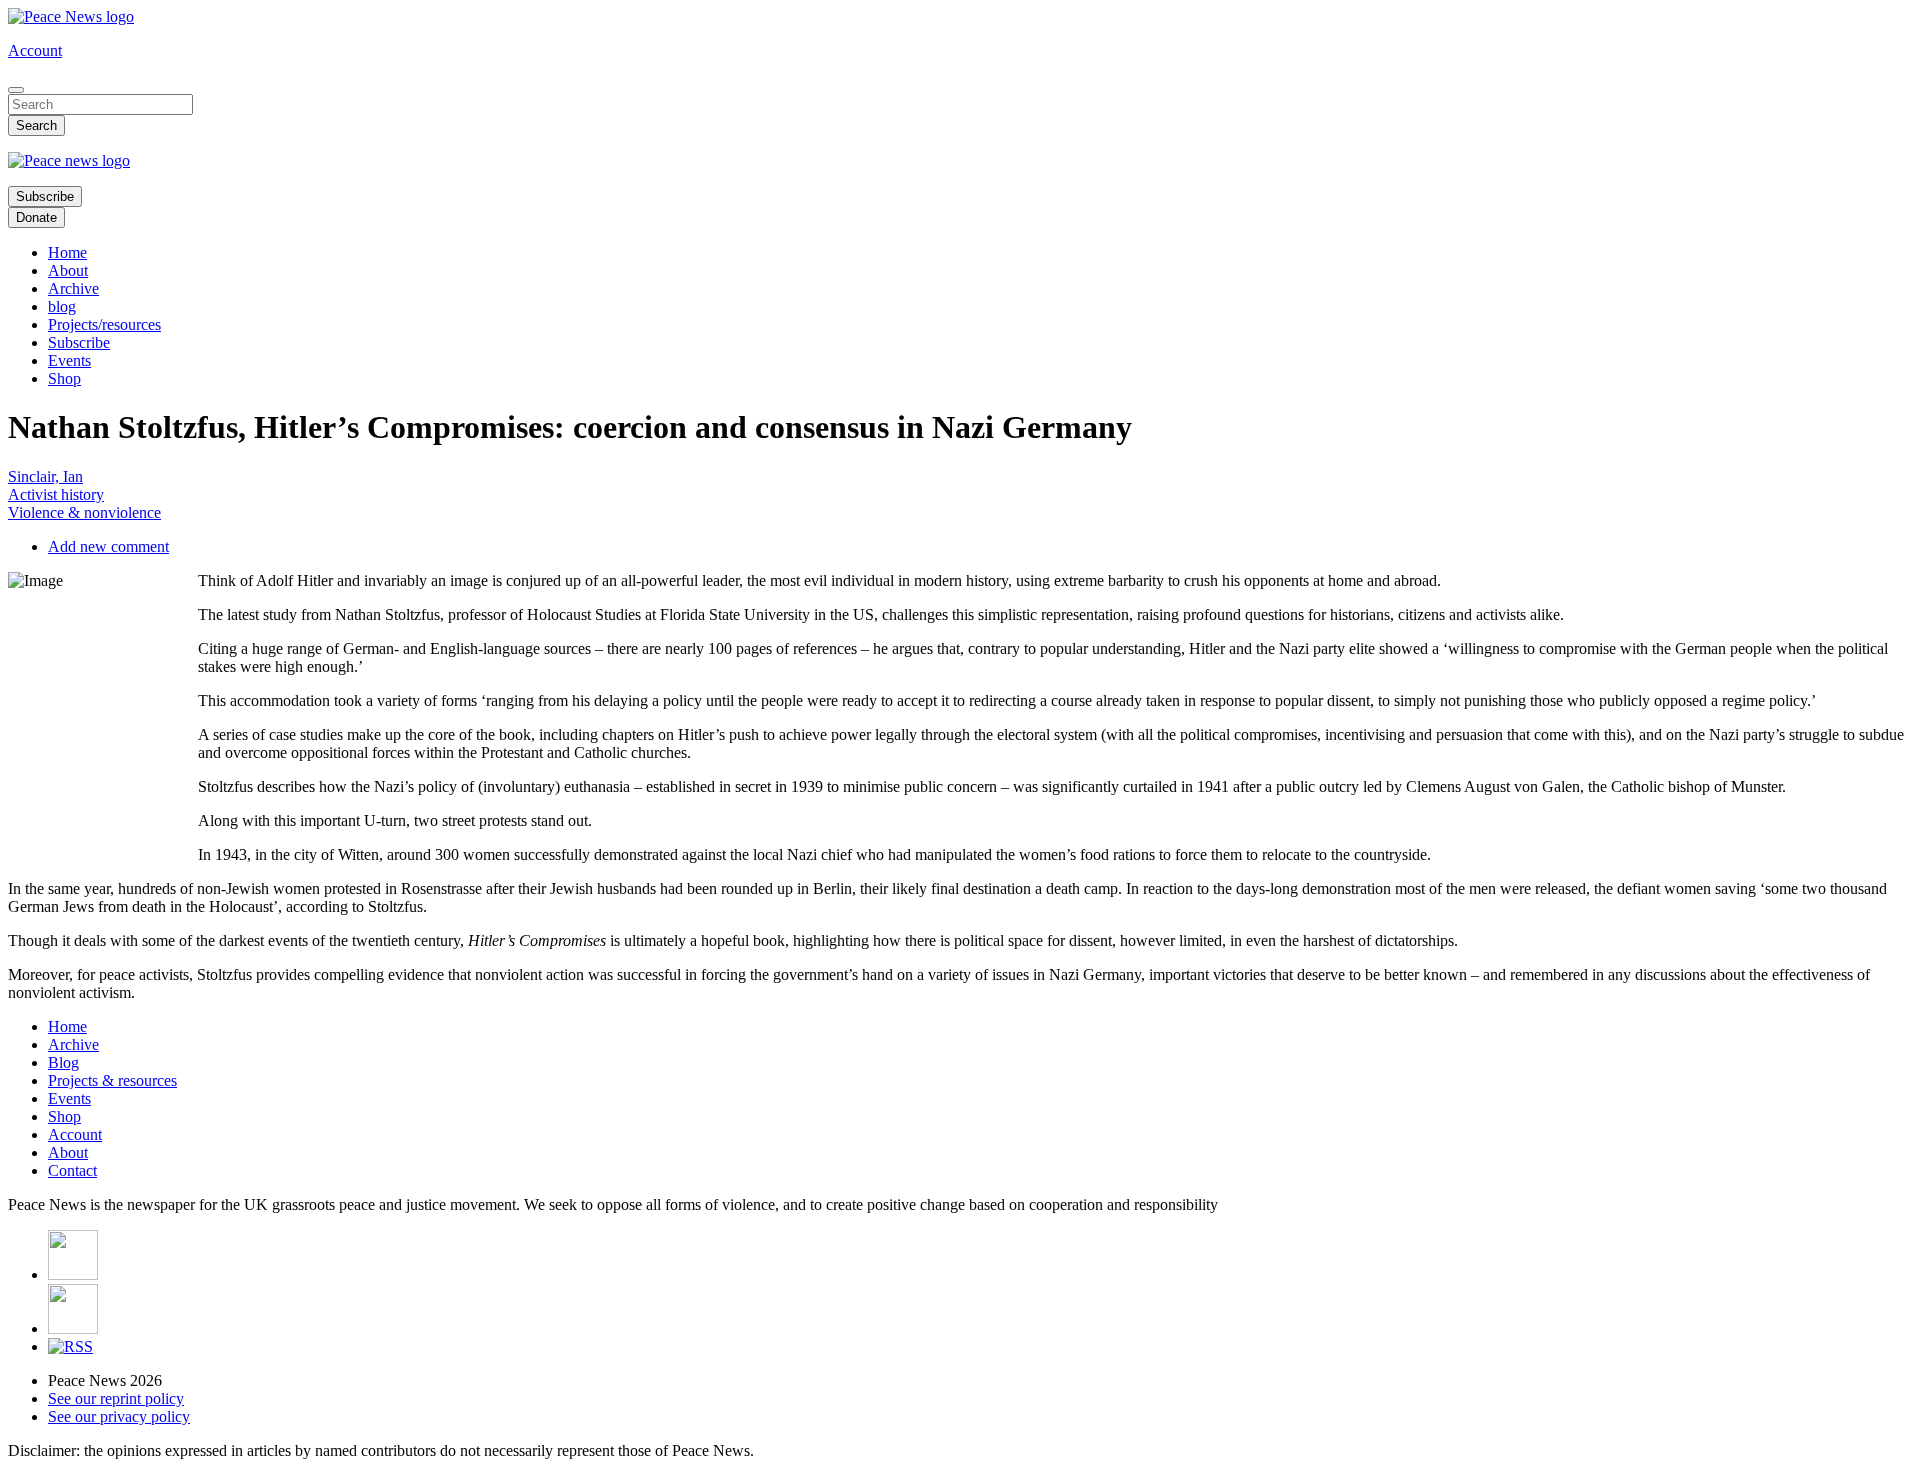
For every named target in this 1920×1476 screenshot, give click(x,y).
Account (35, 50)
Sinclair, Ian (45, 476)
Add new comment (108, 546)
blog (62, 306)
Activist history (56, 494)
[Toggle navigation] (16, 90)
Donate (36, 217)
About (68, 270)
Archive (73, 288)
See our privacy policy (119, 1416)
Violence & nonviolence (84, 512)
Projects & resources (112, 1080)
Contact (72, 1170)
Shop (64, 378)
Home (67, 252)
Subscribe (45, 196)
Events (69, 360)
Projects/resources (104, 324)
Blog (63, 1062)
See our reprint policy (116, 1398)
